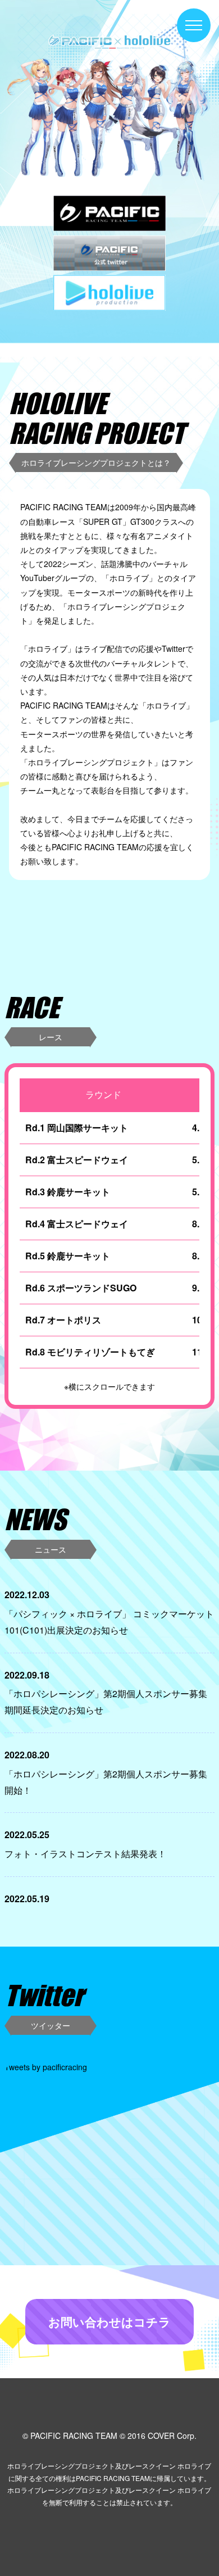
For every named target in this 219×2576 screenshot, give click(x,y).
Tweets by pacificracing (46, 2067)
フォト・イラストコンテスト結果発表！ (85, 1854)
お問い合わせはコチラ (109, 2321)
